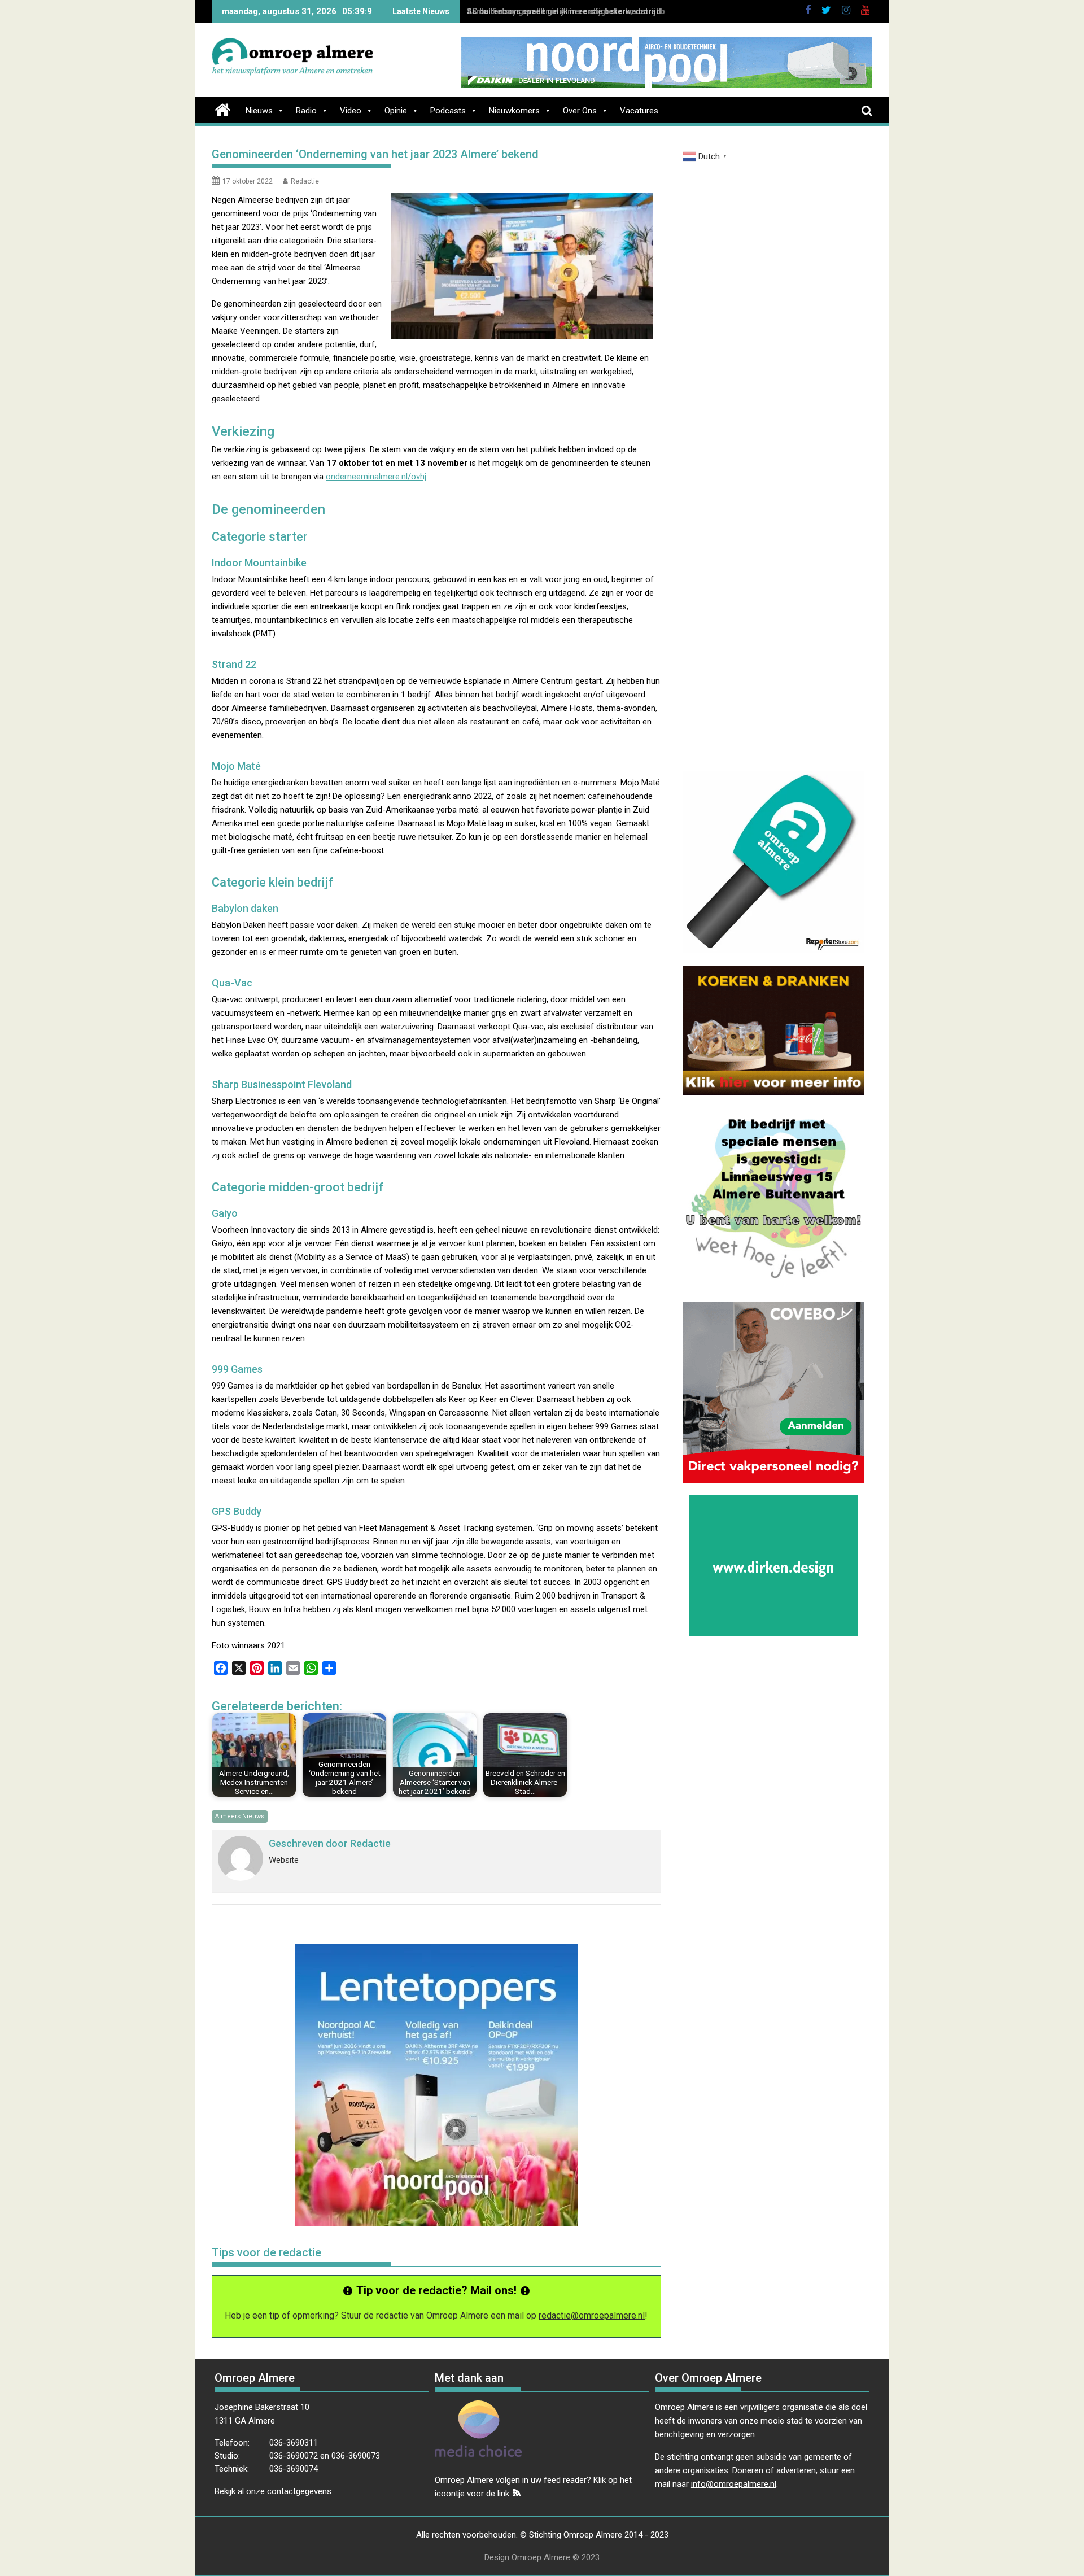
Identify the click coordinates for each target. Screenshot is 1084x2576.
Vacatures (639, 111)
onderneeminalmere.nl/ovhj (376, 477)
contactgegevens (299, 2491)
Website (284, 1860)
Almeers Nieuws (240, 1816)
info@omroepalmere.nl (734, 2484)
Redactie (305, 181)
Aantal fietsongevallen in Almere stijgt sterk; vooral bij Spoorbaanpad (602, 11)
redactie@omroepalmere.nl (592, 2315)
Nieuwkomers (514, 111)
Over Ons (580, 111)
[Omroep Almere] (223, 108)
